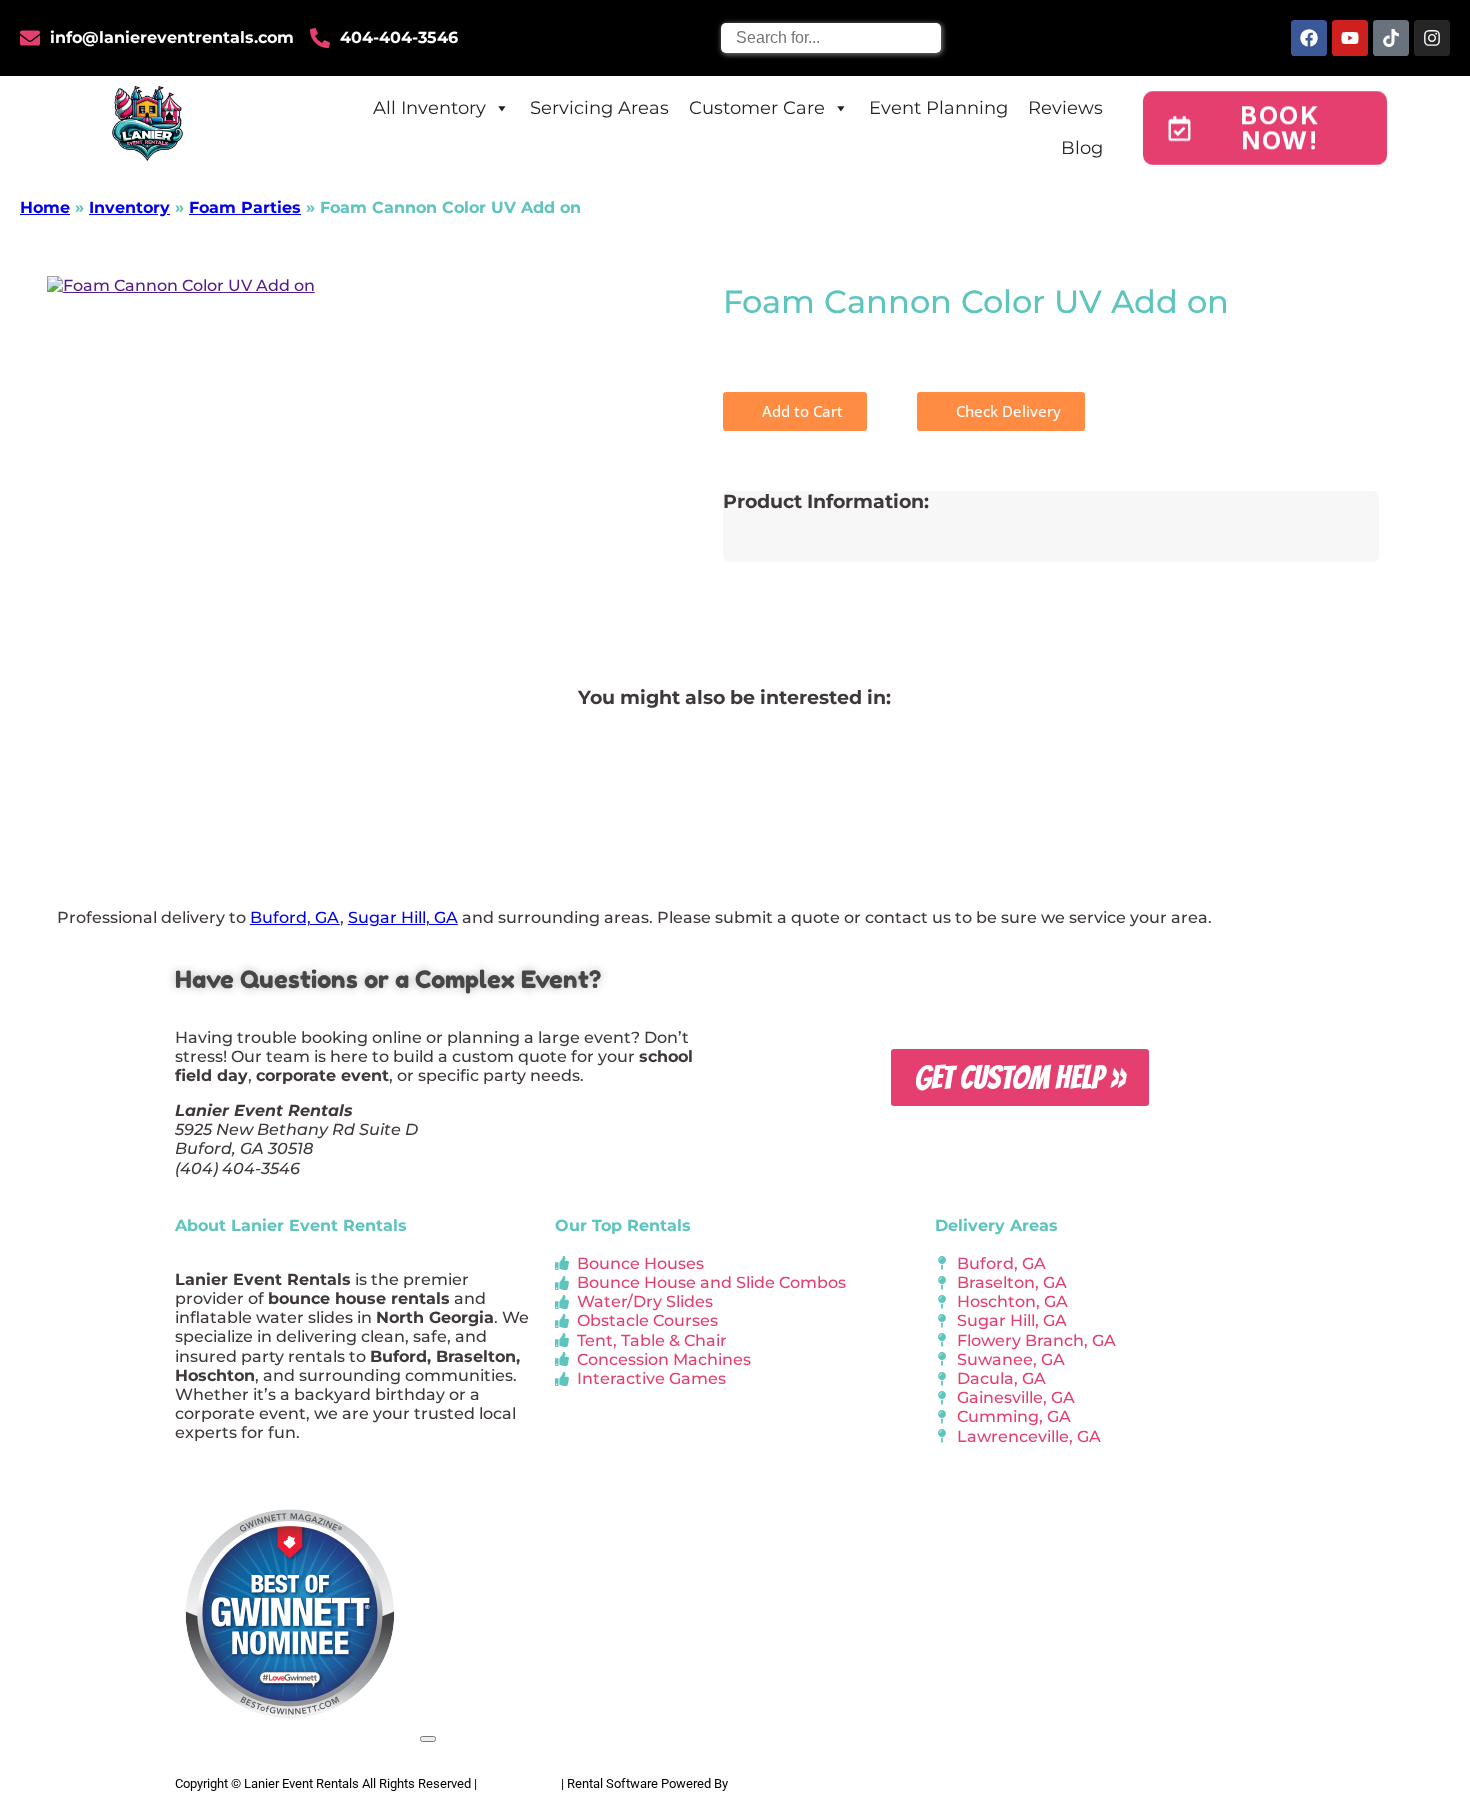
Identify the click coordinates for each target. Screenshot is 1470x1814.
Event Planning (938, 108)
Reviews (1065, 108)
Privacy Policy (519, 1783)
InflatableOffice (774, 1783)
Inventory (129, 207)
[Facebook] (1309, 38)
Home (45, 207)
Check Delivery (1006, 411)
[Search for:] (831, 37)
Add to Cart (800, 411)
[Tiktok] (1391, 38)
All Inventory (429, 108)
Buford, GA (295, 917)
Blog (1082, 148)
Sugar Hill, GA (403, 917)
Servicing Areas (599, 108)
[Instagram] (1432, 38)
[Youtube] (1350, 38)
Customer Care (757, 108)
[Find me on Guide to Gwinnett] (290, 1733)
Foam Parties (245, 207)
